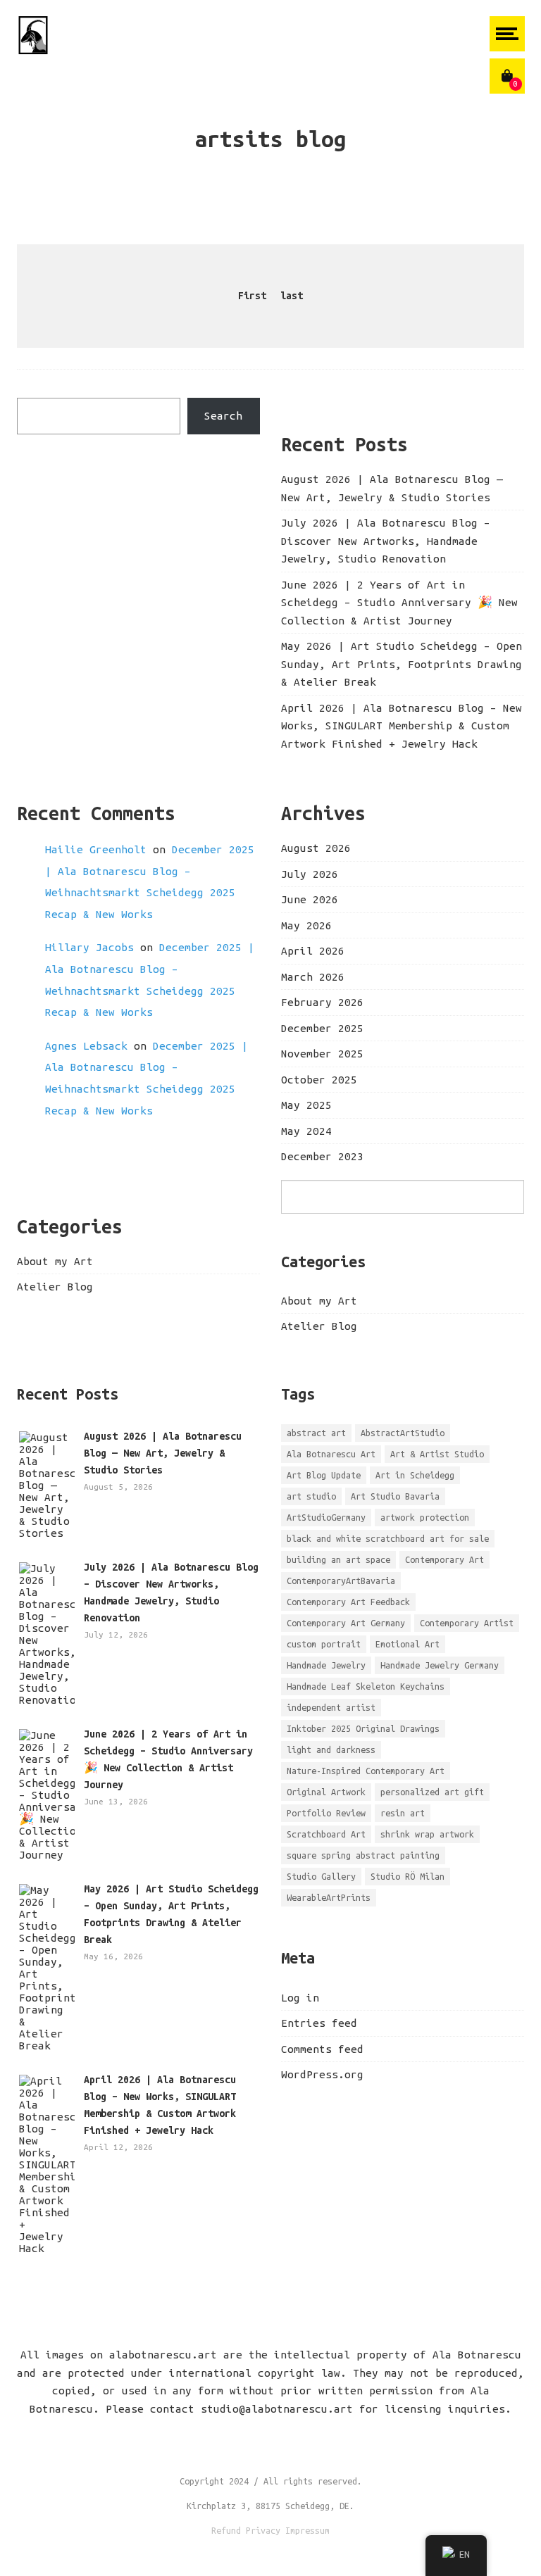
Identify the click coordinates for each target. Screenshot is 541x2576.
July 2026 (310, 874)
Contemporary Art (444, 1559)
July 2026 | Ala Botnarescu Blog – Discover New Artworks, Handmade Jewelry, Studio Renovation (386, 541)
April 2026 (313, 951)
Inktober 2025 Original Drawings (363, 1728)
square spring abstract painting (363, 1855)
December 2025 (322, 1028)
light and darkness (331, 1749)
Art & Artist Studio (437, 1454)
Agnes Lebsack (86, 1046)
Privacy (263, 2530)
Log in (300, 1998)
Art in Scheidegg (415, 1475)
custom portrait (324, 1644)
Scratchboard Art (326, 1834)
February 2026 (322, 1002)
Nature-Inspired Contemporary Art (366, 1771)
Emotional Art (408, 1644)
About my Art (55, 1261)
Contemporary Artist (467, 1623)
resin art (403, 1813)
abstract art (316, 1433)
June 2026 (310, 899)
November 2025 (322, 1054)
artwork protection (425, 1517)
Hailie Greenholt (96, 849)
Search (223, 416)
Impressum (307, 2530)
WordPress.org (322, 2074)
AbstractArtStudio (403, 1433)
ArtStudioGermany (326, 1517)
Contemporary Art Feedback (348, 1602)
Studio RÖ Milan (408, 1876)
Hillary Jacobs (89, 947)
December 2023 (322, 1156)
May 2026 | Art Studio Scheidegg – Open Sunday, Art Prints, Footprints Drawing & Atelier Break (402, 664)
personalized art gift (432, 1792)
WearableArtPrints (329, 1897)
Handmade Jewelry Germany (440, 1665)
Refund (226, 2530)
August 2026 (316, 848)
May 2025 (306, 1105)
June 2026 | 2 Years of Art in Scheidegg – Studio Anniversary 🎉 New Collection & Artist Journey (399, 603)
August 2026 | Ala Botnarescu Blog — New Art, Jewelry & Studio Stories (392, 488)
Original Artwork (326, 1792)
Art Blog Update (324, 1475)
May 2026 (306, 925)
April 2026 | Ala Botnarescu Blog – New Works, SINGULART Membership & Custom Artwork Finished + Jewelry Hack (402, 726)
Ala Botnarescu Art (331, 1454)
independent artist (331, 1707)
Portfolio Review (326, 1813)
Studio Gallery (321, 1876)
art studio (311, 1496)
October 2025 (319, 1080)
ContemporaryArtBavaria (341, 1581)
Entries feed (319, 2023)
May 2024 (306, 1131)
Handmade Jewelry (326, 1665)
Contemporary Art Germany (346, 1623)
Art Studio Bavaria (395, 1496)
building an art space (338, 1559)
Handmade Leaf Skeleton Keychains (366, 1686)
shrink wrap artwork (427, 1834)
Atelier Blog (55, 1287)
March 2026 (313, 977)
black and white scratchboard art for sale (388, 1538)
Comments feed (322, 2049)
